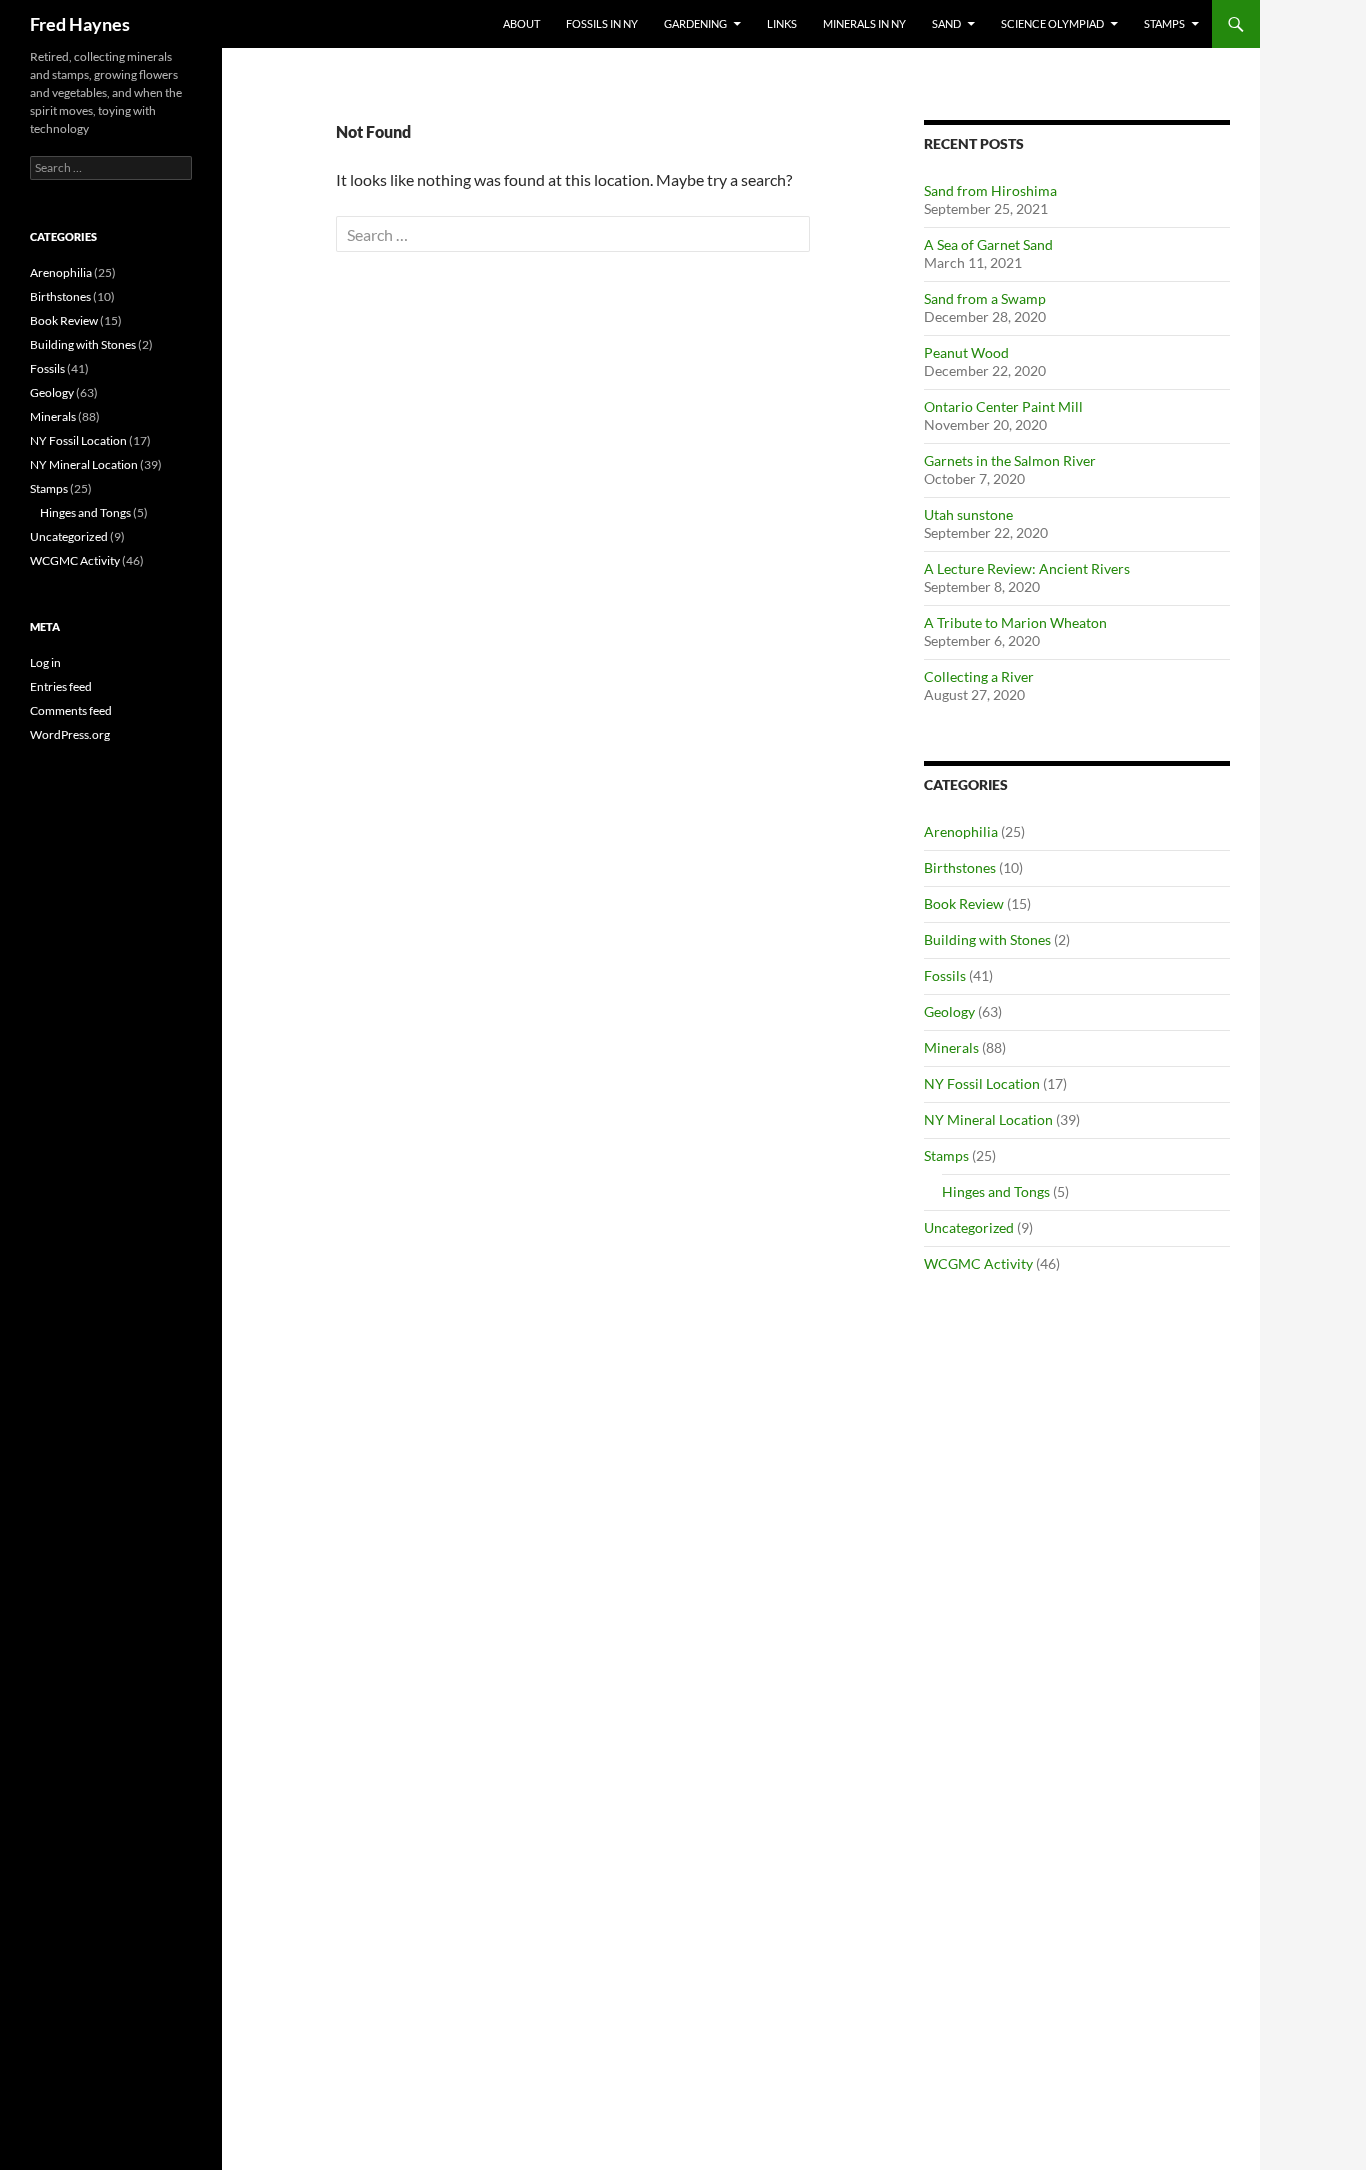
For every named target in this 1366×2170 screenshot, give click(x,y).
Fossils (945, 975)
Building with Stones (987, 939)
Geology (949, 1011)
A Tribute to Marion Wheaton (1015, 622)
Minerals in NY (864, 23)
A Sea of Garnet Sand (988, 244)
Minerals (951, 1047)
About (521, 23)
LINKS (782, 23)
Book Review (964, 903)
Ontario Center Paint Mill (1003, 406)
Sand (946, 23)
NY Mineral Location (988, 1119)
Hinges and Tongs (996, 1191)
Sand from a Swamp (985, 298)
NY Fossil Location (982, 1083)
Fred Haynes (80, 24)
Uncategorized (969, 1227)
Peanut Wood (966, 352)
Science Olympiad (1052, 23)
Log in (45, 662)
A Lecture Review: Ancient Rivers (1027, 568)
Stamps (1164, 23)
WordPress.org (70, 734)
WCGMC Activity (978, 1263)
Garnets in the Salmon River (1010, 460)
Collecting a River (979, 676)
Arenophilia (961, 831)
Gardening (695, 23)
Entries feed (61, 686)
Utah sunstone (968, 514)
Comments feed (71, 710)
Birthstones (960, 867)
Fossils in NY (602, 23)
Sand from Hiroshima (990, 190)
